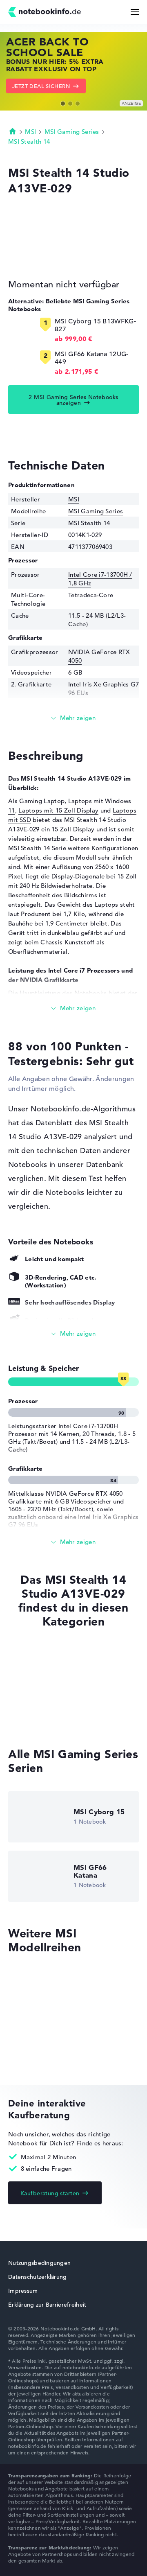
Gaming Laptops (32, 1719)
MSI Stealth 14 (29, 141)
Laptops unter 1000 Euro (44, 1656)
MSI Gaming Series (72, 132)
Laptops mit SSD (32, 1688)
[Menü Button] (135, 12)
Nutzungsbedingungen (39, 2263)
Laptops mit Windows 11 (44, 1703)
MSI (30, 132)
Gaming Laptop (42, 801)
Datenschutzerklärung (38, 2277)
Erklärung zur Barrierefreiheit (47, 2305)
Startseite (13, 131)
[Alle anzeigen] (73, 1334)
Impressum (23, 2291)
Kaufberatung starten (50, 2193)
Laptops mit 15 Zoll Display (58, 810)
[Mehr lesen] (73, 718)
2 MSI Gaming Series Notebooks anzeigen (73, 400)
